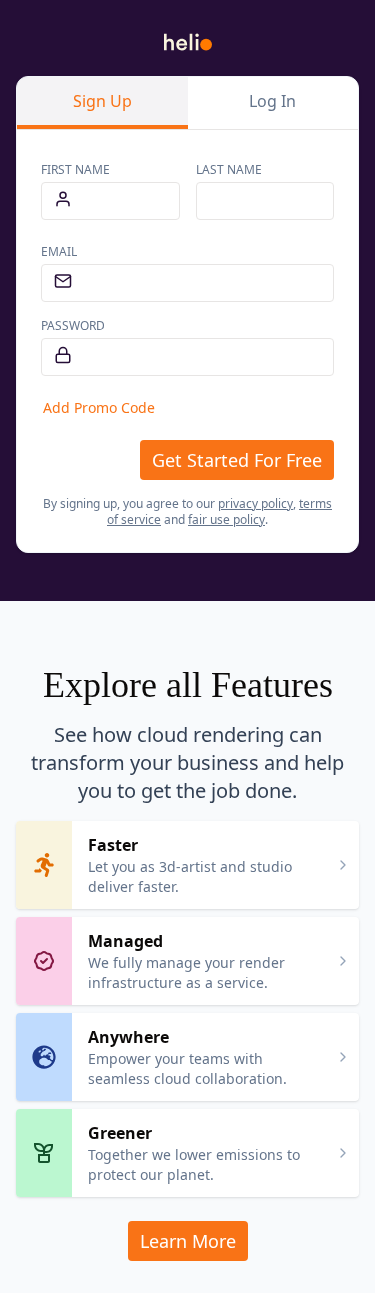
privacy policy (255, 503)
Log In (272, 101)
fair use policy (226, 519)
